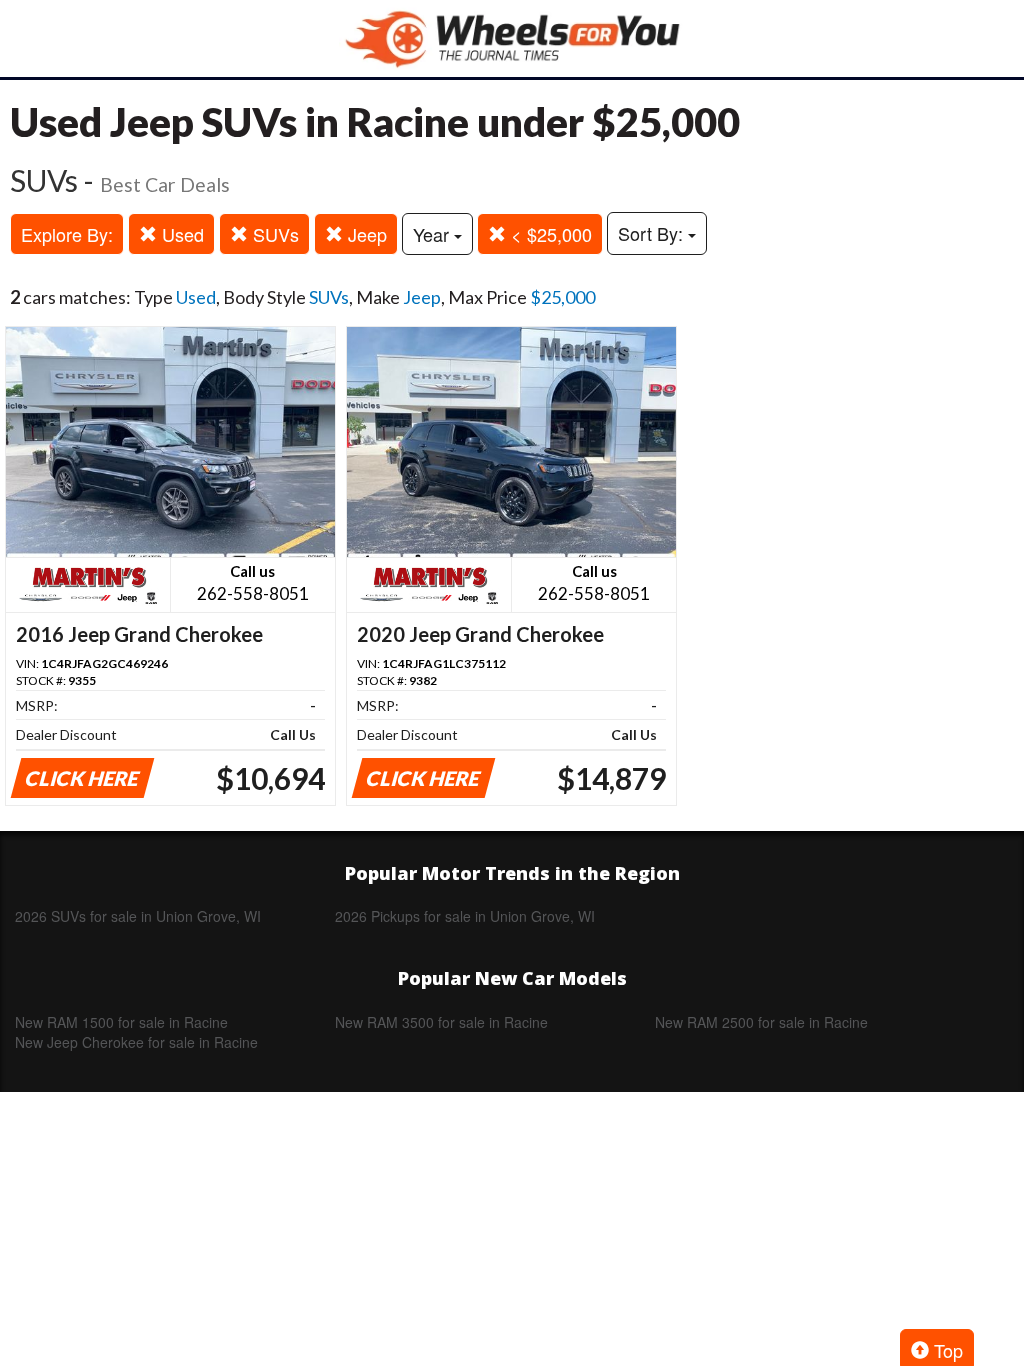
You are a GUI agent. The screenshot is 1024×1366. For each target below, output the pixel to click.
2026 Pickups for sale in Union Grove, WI (465, 916)
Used (180, 234)
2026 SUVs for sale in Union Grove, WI (138, 916)
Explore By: (67, 234)
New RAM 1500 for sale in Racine (121, 1022)
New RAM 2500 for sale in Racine (761, 1022)
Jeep (365, 234)
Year (433, 234)
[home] (512, 38)
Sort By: (653, 233)
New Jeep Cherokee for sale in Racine (136, 1042)
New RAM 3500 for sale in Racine (441, 1022)
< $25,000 (549, 234)
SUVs (273, 234)
